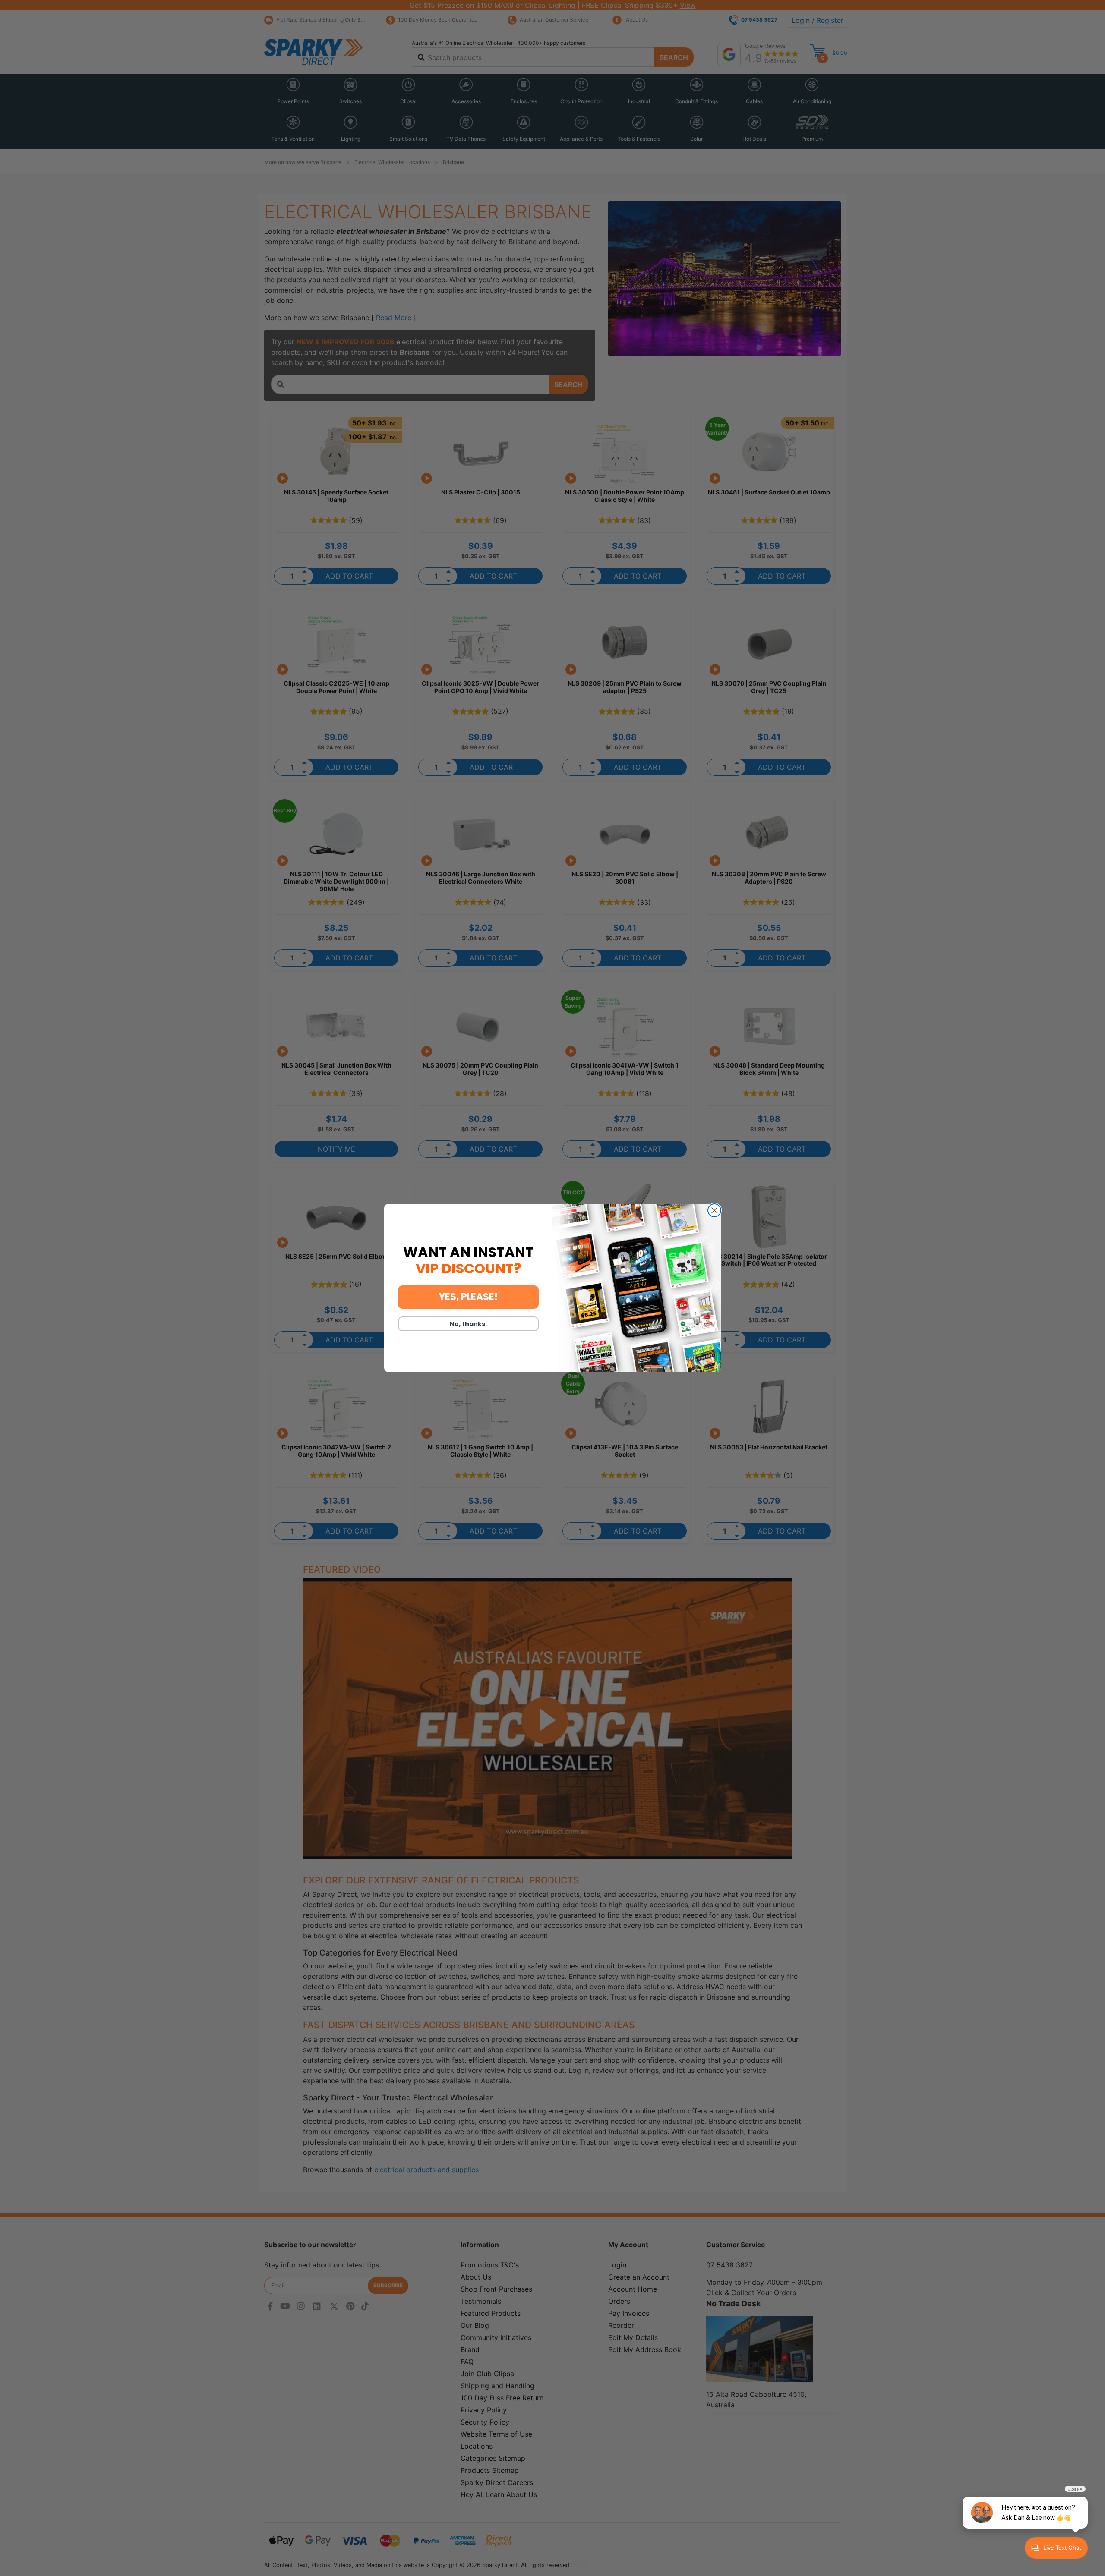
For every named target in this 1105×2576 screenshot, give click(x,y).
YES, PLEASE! (468, 1297)
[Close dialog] (714, 1210)
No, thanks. (468, 1324)
